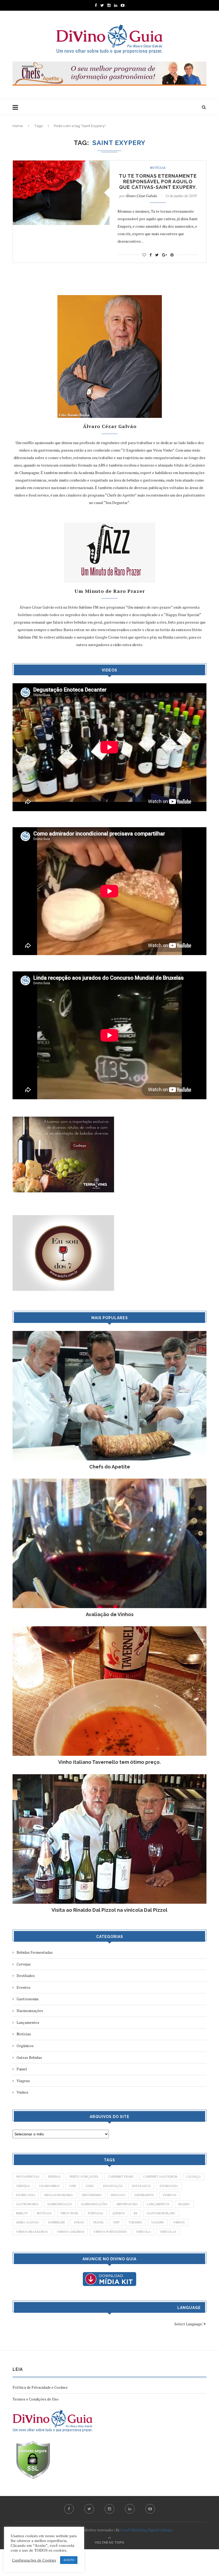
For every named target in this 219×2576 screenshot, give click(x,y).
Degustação (113, 2186)
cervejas (23, 2186)
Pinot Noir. (70, 2213)
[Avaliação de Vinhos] (109, 1481)
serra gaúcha (28, 2222)
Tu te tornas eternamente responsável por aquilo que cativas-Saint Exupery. (158, 182)
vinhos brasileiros (32, 2232)
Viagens (23, 2081)
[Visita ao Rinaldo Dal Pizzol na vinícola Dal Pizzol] (109, 1777)
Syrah (79, 2222)
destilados (141, 2186)
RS (136, 2213)
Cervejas (24, 1964)
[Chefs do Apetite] (109, 1333)
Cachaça (194, 2177)
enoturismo (92, 2195)
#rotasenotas (28, 2177)
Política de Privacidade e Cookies (40, 2387)
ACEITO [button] (69, 2560)
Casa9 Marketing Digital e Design (146, 2530)
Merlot (22, 2213)
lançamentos (158, 2204)
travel (98, 2222)
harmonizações (94, 2204)
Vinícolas (168, 2232)
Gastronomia (28, 1999)
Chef (73, 2186)
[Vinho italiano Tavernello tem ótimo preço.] (109, 1629)
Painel (22, 2069)
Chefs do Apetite (110, 1467)
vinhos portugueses (110, 2232)
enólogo (118, 2195)
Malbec (184, 2204)
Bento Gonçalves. (84, 2177)
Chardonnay (49, 2186)
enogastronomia (59, 2195)
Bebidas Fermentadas (35, 1952)
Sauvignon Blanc (161, 2213)
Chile (90, 2186)
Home (18, 126)
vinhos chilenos (71, 2232)
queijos (119, 2213)
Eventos (24, 1987)
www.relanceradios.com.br (120, 630)
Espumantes (144, 2195)
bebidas (54, 2177)
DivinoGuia (169, 2186)
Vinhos (22, 2092)
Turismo (135, 2222)
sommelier (56, 2222)
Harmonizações (30, 2011)
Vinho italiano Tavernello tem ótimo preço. (109, 1762)
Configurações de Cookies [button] (34, 2560)
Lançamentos (28, 2022)
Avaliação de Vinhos (110, 1614)
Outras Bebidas (29, 2057)
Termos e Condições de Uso (36, 2399)
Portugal (96, 2213)
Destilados (26, 1976)
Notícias (158, 168)
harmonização (60, 2204)
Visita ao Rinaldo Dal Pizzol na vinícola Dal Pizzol (109, 1910)
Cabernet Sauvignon (160, 2177)
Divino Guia (26, 2195)
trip (116, 2222)
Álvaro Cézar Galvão (141, 196)
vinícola (143, 2232)
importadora (127, 2204)
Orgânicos (25, 2046)
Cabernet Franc (121, 2177)
